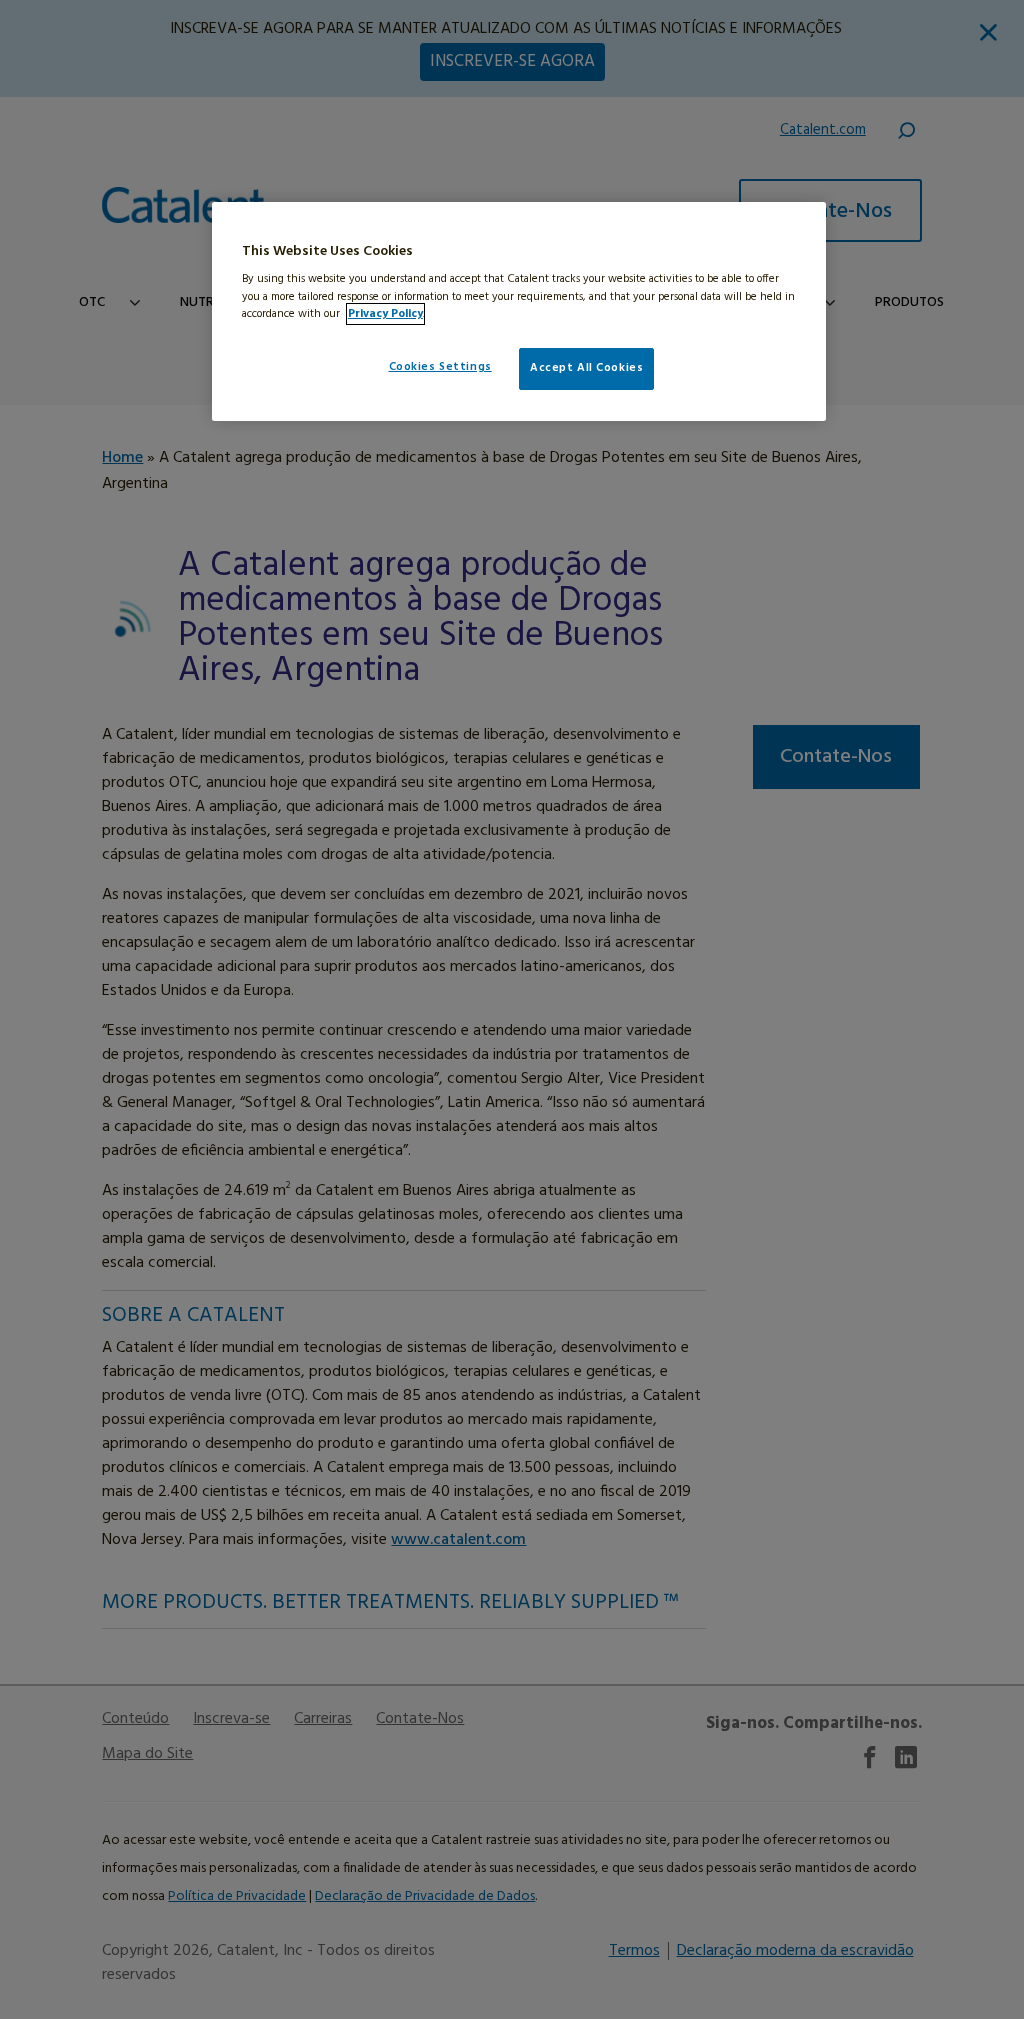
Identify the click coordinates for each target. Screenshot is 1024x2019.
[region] (519, 311)
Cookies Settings (440, 367)
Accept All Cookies (586, 368)
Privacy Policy (385, 314)
